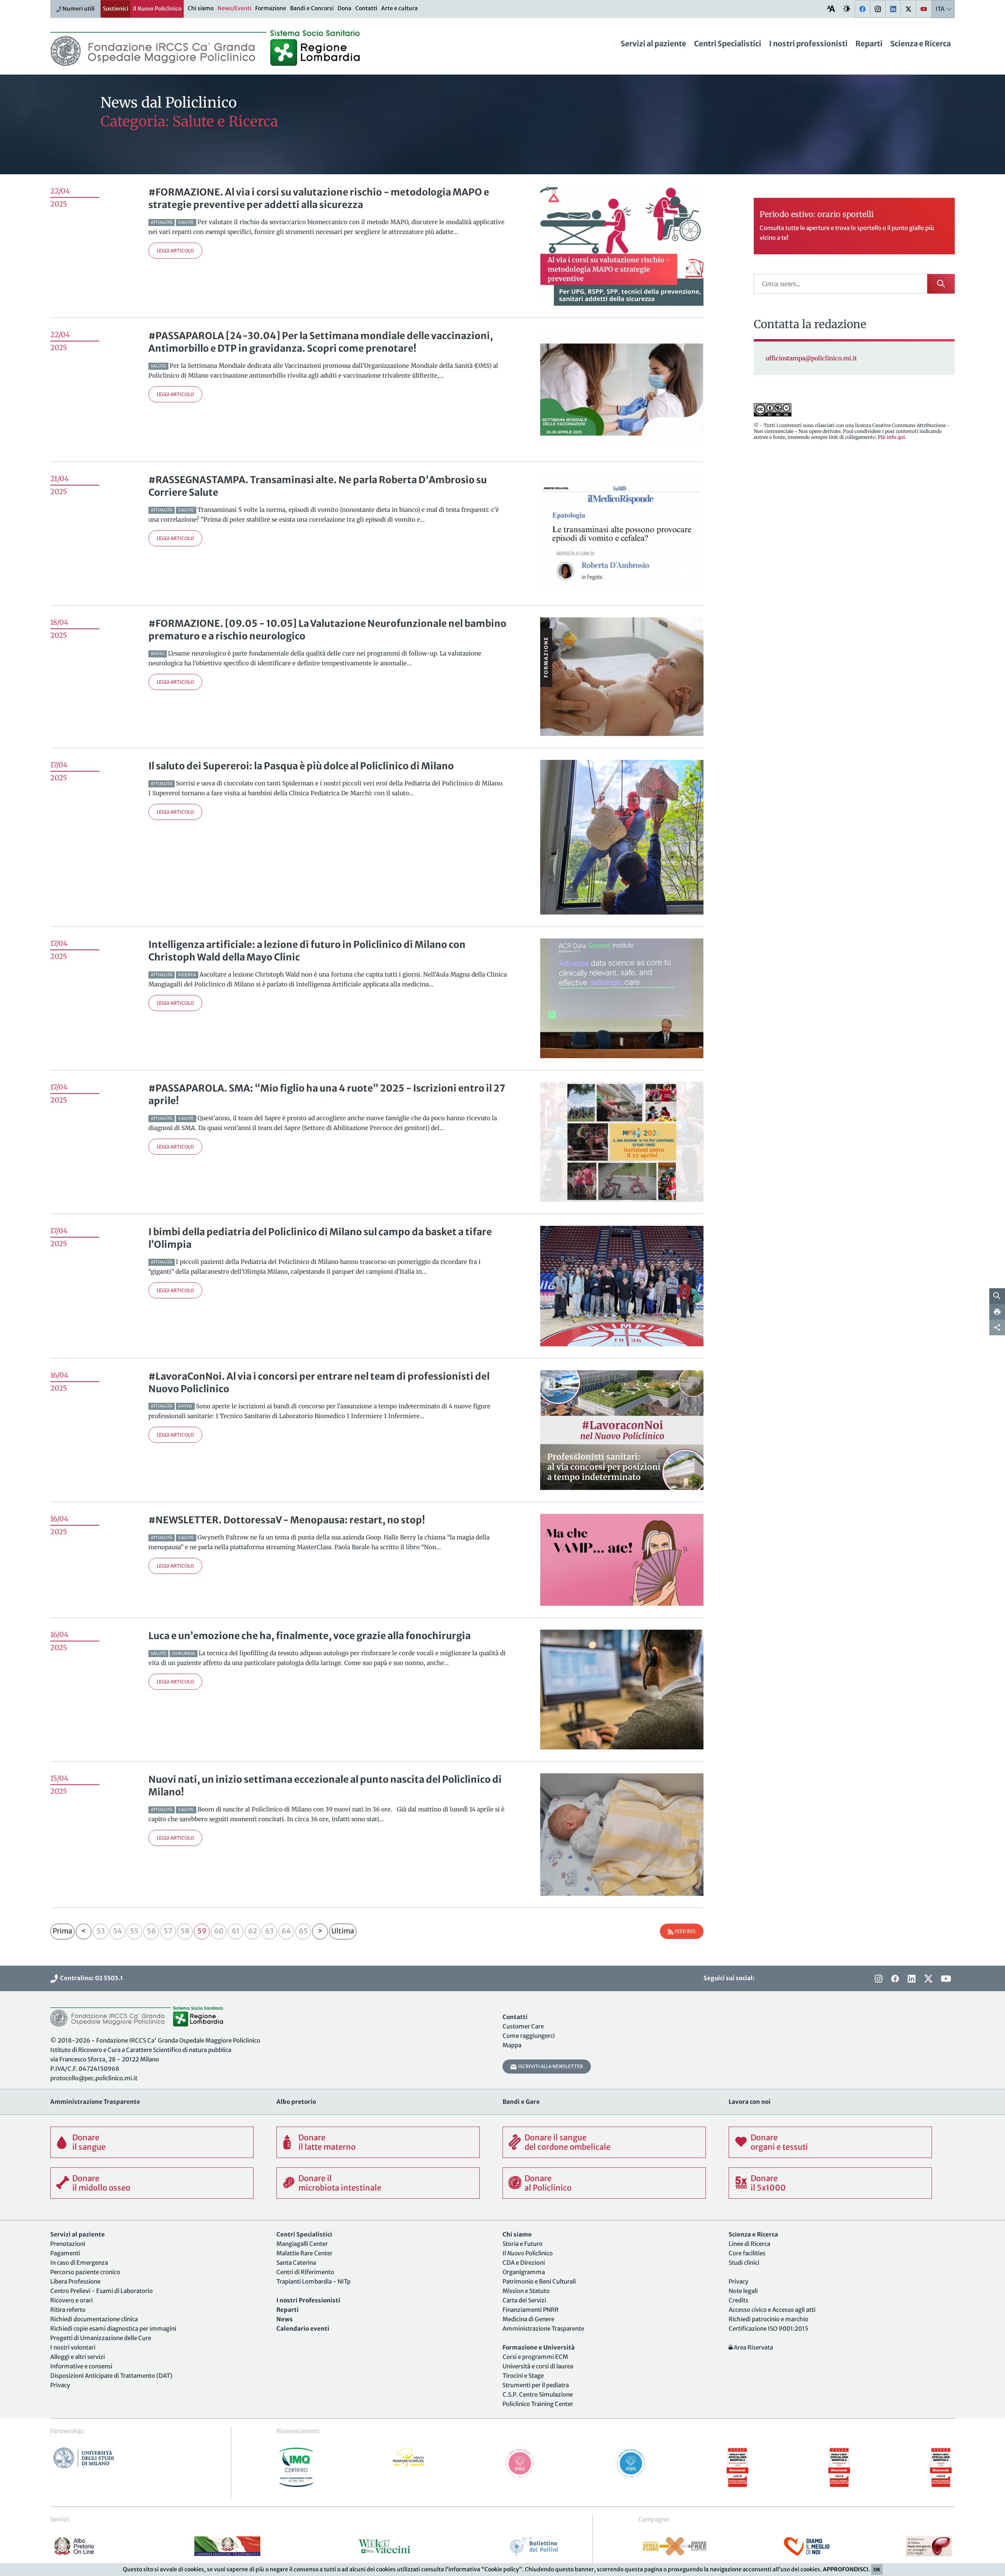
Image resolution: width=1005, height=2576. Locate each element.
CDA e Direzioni (524, 2263)
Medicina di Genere (528, 2319)
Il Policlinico (157, 9)
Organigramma (524, 2272)
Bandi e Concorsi (312, 8)
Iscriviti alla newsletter (550, 2066)
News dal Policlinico (169, 103)
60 (219, 1931)
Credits (738, 2300)
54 (118, 1931)
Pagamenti (65, 2253)
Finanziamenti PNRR (531, 2310)
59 (202, 1931)
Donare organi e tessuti (779, 2142)
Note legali (743, 2291)
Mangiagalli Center (302, 2244)
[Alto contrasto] (847, 8)
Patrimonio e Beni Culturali (539, 2281)
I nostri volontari (73, 2347)
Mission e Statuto (526, 2291)
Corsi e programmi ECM (535, 2357)
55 (134, 1931)
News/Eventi (234, 8)
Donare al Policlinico (548, 2183)
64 (286, 1931)
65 (303, 1931)
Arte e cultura (399, 8)
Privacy (60, 2385)
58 (185, 1931)
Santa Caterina (296, 2263)
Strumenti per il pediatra (536, 2385)
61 (236, 1931)
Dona (344, 8)
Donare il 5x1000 (768, 2183)
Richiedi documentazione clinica (94, 2319)
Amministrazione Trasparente (543, 2329)
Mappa (512, 2045)
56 (151, 1931)
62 (253, 1931)
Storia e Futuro (523, 2244)
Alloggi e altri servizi (78, 2357)
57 (168, 1931)
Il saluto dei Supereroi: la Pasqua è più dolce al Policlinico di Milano (301, 766)
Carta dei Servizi (524, 2300)
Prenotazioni (68, 2244)
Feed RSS (684, 1931)
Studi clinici (744, 2263)
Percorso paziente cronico (85, 2272)
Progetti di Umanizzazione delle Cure (101, 2338)
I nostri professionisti (808, 44)
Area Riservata (753, 2347)
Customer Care (523, 2026)
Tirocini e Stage (523, 2376)
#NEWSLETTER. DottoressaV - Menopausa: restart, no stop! (287, 1520)
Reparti (869, 44)
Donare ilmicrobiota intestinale (340, 2183)
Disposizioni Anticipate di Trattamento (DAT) (111, 2376)
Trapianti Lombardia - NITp (313, 2281)
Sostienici (116, 9)
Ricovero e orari (71, 2300)
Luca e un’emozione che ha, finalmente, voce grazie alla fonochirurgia (310, 1636)
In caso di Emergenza (79, 2263)
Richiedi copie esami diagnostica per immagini (113, 2329)
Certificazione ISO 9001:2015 (768, 2329)
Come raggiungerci (529, 2036)
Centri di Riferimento (305, 2272)
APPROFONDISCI (846, 2569)
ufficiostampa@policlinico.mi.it (811, 358)
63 (269, 1931)
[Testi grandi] (831, 8)
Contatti (366, 8)
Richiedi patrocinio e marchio (768, 2319)
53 (101, 1931)
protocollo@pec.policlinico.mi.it (94, 2078)
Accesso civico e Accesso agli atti (772, 2310)
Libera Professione (75, 2281)
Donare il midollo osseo (101, 2183)
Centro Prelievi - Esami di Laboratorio (101, 2291)
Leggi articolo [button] (175, 251)
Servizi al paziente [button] (653, 44)
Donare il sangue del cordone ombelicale (567, 2142)
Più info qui (891, 437)
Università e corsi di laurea (538, 2366)
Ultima (343, 1931)
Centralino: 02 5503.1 (90, 1978)
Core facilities (747, 2253)
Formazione (271, 8)
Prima (62, 1931)
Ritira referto (68, 2310)
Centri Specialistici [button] (728, 44)
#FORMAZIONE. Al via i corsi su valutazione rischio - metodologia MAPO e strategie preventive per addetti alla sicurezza (319, 198)
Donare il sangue (89, 2142)
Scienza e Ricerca (921, 44)
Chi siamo (201, 8)
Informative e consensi (81, 2366)
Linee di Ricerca (749, 2244)
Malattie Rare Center (304, 2253)
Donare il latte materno (327, 2142)
